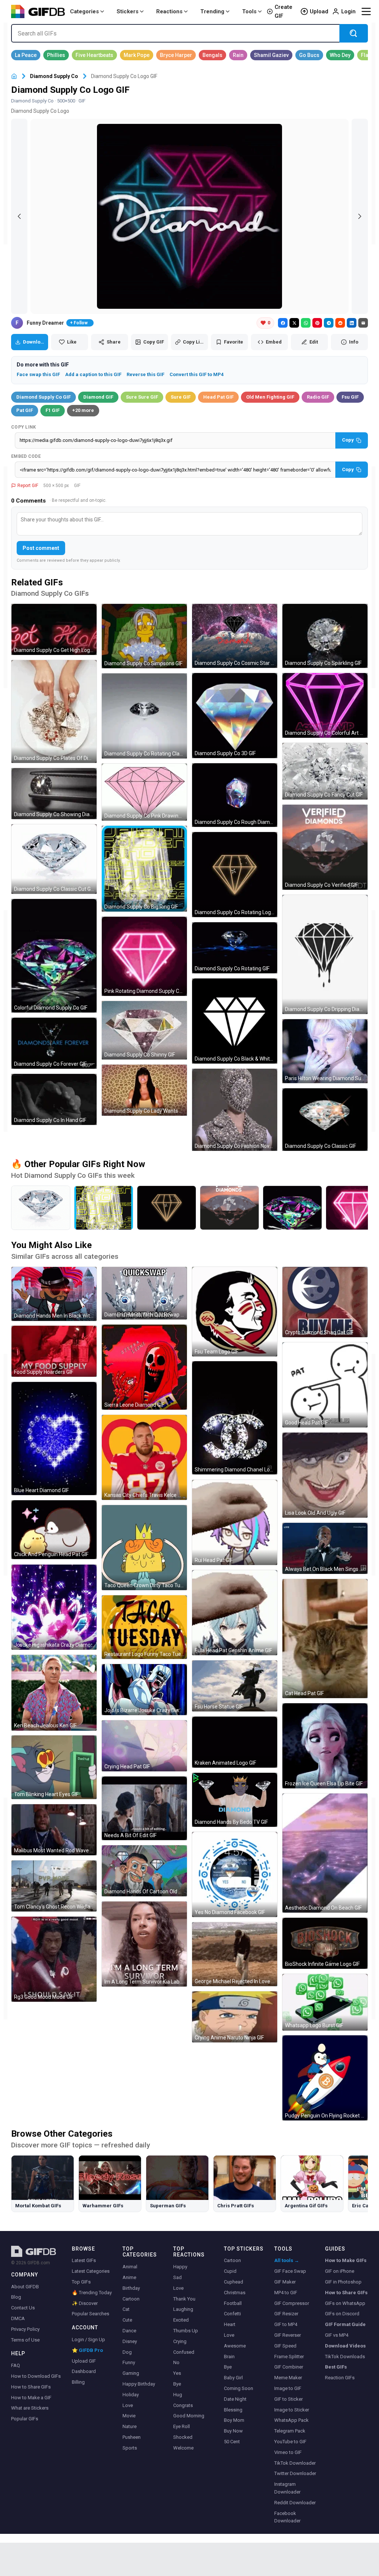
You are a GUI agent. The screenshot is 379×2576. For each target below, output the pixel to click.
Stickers (128, 11)
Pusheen (132, 2437)
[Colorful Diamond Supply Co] (292, 1208)
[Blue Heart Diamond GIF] (54, 1439)
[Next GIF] (360, 216)
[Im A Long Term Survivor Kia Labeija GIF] (144, 1944)
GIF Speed (285, 2346)
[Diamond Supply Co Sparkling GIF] (325, 636)
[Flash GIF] (368, 55)
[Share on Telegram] (329, 323)
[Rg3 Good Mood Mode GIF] (54, 1959)
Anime (129, 2277)
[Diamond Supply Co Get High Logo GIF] (54, 629)
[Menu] (366, 11)
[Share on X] (294, 323)
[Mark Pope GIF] (137, 55)
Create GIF (284, 11)
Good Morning (189, 2416)
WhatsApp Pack (291, 2420)
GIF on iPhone (340, 2271)
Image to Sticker (292, 2410)
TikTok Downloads (345, 2357)
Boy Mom (234, 2420)
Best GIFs (336, 2367)
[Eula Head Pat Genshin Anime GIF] (235, 1613)
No (176, 2362)
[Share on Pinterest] (317, 323)
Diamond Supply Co (54, 76)
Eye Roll (182, 2426)
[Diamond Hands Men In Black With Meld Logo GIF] (54, 1294)
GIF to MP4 (286, 2324)
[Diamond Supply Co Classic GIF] (325, 1120)
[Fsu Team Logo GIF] (235, 1312)
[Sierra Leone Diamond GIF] (144, 1367)
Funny (129, 2362)
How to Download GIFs (36, 2376)
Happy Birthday (139, 2384)
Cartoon (131, 2299)
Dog (127, 2352)
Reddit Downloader (295, 2503)
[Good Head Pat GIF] (325, 1385)
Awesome (235, 2346)
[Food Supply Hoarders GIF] (54, 1351)
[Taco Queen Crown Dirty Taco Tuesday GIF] (144, 1548)
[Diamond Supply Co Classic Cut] (41, 1208)
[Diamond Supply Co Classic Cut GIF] (54, 859)
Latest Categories (91, 2271)
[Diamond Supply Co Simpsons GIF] (144, 636)
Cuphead (234, 2282)
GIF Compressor (292, 2303)
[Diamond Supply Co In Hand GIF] (54, 1099)
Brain (229, 2357)
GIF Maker (285, 2282)
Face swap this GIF (38, 374)
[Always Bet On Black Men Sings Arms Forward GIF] (325, 1548)
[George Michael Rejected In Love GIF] (235, 1954)
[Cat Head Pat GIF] (325, 1639)
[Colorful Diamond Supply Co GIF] (54, 956)
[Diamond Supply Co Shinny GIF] (144, 1030)
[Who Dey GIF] (340, 55)
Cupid (230, 2271)
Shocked (183, 2437)
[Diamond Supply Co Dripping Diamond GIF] (325, 954)
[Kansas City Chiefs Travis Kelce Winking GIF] (144, 1457)
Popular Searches (90, 2314)
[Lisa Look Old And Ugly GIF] (325, 1475)
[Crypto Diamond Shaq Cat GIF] (325, 1302)
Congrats (183, 2405)
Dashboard (84, 2371)
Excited (181, 2320)
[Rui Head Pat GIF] (235, 1522)
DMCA (18, 2318)
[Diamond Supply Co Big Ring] (104, 1208)
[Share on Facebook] (283, 323)
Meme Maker (288, 2378)
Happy (180, 2267)
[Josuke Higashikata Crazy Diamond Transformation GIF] (54, 1607)
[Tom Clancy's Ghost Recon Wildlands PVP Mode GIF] (54, 1886)
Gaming (131, 2373)
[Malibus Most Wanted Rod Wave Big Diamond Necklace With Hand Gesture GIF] (54, 1830)
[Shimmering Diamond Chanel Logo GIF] (235, 1418)
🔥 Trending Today (92, 2293)
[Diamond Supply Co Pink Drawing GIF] (144, 792)
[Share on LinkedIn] (352, 323)
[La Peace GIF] (26, 55)
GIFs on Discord (342, 2314)
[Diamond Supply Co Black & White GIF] (235, 1021)
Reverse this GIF (145, 374)
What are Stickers (30, 2408)
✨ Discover (85, 2303)
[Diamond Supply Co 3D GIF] (235, 716)
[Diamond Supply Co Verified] (229, 1208)
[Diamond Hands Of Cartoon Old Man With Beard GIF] (144, 1871)
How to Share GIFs (31, 2387)
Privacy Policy (25, 2329)
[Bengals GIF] (212, 55)
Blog (16, 2297)
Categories (84, 11)
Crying (180, 2341)
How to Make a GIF (31, 2398)
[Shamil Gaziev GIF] (271, 55)
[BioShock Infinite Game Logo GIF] (325, 1943)
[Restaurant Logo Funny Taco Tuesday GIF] (144, 1627)
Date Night (235, 2399)
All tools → (287, 2260)
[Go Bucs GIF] (309, 55)
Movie (129, 2416)
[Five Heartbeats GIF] (94, 55)
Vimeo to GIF (288, 2452)
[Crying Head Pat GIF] (144, 1746)
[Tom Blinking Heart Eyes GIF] (54, 1767)
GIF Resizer (286, 2314)
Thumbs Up (186, 2331)
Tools (249, 11)
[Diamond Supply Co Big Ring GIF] (144, 869)
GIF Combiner (289, 2367)
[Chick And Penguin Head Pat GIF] (54, 1530)
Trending (212, 11)
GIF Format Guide (345, 2324)
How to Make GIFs (346, 2260)
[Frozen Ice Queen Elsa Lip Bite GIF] (325, 1746)
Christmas (235, 2293)
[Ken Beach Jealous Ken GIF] (54, 1693)
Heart (230, 2324)
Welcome (183, 2448)
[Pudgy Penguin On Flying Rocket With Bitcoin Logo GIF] (325, 2078)
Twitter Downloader (295, 2473)
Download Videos (345, 2346)
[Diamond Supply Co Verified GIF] (325, 847)
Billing (78, 2382)
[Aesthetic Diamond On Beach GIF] (325, 1853)
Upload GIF (84, 2361)
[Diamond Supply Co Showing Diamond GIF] (54, 794)
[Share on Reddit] (340, 323)
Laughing (183, 2309)
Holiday (131, 2395)
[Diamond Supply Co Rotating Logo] (167, 1208)
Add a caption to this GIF (93, 374)
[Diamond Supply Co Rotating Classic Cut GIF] (144, 716)
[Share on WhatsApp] (306, 323)
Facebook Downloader (287, 2517)
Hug (178, 2395)
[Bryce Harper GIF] (176, 55)
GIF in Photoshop (343, 2282)
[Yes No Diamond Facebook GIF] (235, 1874)
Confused (184, 2352)
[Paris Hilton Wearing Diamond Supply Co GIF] (325, 1051)
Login (348, 11)
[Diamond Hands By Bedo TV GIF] (235, 1800)
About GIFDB (25, 2287)
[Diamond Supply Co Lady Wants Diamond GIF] (144, 1090)
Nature (130, 2426)
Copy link (24, 427)
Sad (177, 2277)
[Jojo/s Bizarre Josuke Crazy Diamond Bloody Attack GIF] (144, 1690)
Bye (177, 2384)
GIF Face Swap (290, 2271)
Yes (177, 2373)
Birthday (131, 2288)
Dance (129, 2331)
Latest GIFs (84, 2260)
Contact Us (23, 2308)
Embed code (26, 456)
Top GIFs (81, 2282)
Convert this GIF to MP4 (197, 374)
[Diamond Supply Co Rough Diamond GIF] (235, 795)
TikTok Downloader (295, 2463)
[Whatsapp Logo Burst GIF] (325, 2002)
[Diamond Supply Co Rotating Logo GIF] (235, 875)
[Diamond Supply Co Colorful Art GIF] (325, 705)
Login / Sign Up (88, 2340)
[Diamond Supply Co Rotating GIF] (235, 948)
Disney (130, 2341)
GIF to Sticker (289, 2399)
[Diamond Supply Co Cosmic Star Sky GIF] (235, 636)
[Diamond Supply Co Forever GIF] (54, 1043)
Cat (126, 2309)
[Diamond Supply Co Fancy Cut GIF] (325, 771)
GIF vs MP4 (337, 2335)
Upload (319, 11)
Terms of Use (25, 2340)
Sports (130, 2448)
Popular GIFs (25, 2419)
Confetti (232, 2314)
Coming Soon (239, 2388)
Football (233, 2303)
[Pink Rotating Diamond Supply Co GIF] (144, 956)
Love (128, 2405)
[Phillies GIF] (56, 55)
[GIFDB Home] (14, 76)
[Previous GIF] (19, 216)
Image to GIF (288, 2388)
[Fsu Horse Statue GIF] (235, 1686)
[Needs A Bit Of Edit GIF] (144, 1808)
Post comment (41, 548)
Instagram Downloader (287, 2488)
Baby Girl (233, 2378)
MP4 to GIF (286, 2293)
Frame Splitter (289, 2357)
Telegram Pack (290, 2431)
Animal (130, 2267)
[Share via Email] (363, 323)
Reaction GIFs (340, 2378)
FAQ (16, 2365)
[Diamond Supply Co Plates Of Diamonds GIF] (54, 711)
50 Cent (232, 2442)
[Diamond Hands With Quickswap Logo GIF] (144, 1293)
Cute (127, 2320)
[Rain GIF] (238, 55)
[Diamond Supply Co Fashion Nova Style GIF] (235, 1110)
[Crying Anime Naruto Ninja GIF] (235, 2017)
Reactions (169, 11)
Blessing (233, 2410)
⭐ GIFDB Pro (87, 2350)
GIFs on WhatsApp (345, 2303)
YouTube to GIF (290, 2442)
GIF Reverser (288, 2335)
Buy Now (233, 2431)
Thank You (184, 2299)
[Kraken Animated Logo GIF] (235, 1742)
